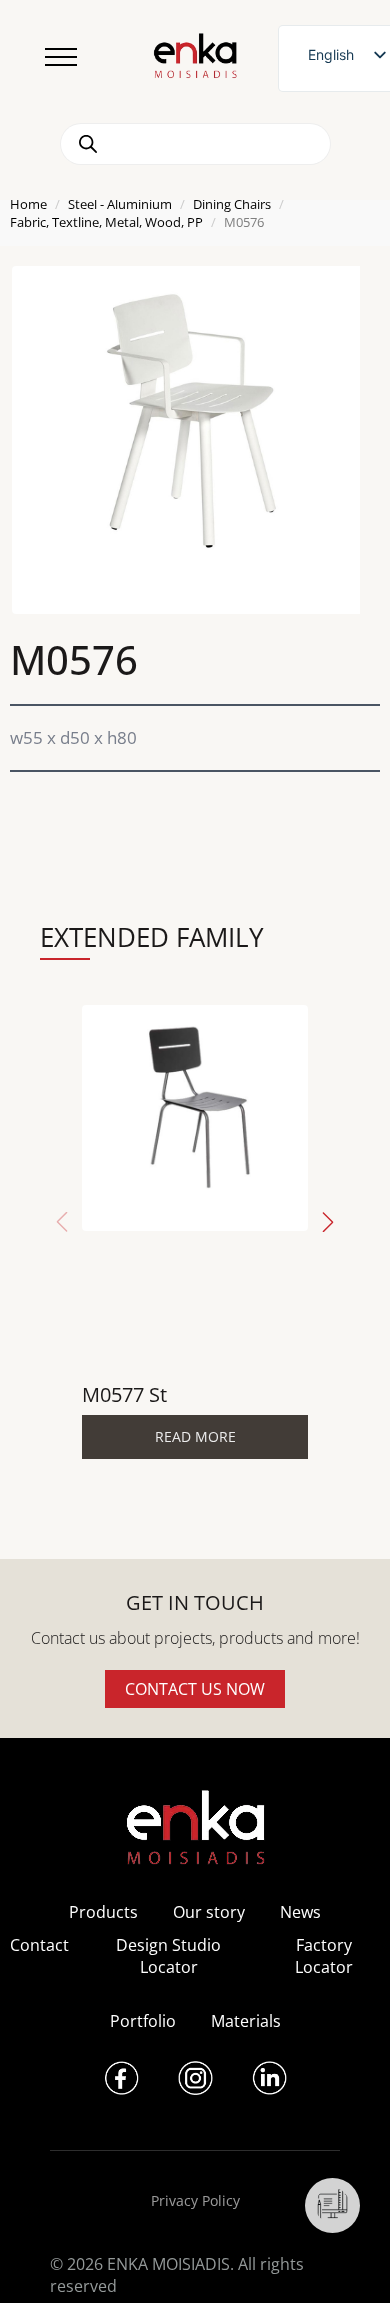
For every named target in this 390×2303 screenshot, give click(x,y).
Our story (209, 1912)
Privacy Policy (195, 2200)
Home (28, 204)
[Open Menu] (61, 57)
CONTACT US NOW (195, 1689)
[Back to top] (347, 2260)
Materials (246, 2021)
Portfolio (143, 2021)
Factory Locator (324, 1956)
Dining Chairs (232, 204)
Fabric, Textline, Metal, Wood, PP (106, 222)
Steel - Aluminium (120, 204)
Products (103, 1912)
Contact (39, 1945)
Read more (195, 1436)
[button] (328, 1222)
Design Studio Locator (168, 1956)
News (300, 1912)
